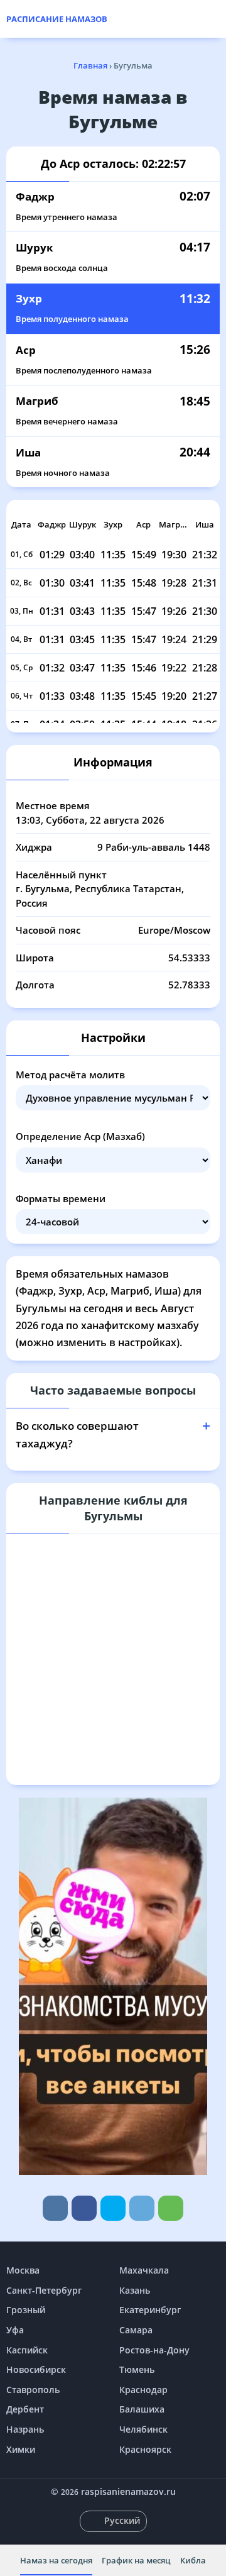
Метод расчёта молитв (70, 1075)
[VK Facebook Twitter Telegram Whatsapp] (113, 2208)
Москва (23, 2270)
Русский (122, 2520)
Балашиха (142, 2409)
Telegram (142, 2208)
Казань (135, 2290)
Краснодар (143, 2390)
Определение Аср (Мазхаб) (80, 1136)
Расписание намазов (57, 19)
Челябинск (143, 2429)
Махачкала (144, 2270)
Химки (21, 2449)
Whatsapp (171, 2208)
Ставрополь (33, 2390)
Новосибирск (36, 2369)
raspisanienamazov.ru (128, 2491)
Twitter (113, 2208)
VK (55, 2208)
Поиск (213, 19)
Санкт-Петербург (44, 2290)
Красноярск (145, 2449)
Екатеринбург (150, 2310)
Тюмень (137, 2369)
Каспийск (27, 2350)
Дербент (25, 2409)
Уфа (15, 2330)
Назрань (25, 2429)
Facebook (84, 2208)
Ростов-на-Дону (154, 2350)
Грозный (26, 2310)
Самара (136, 2330)
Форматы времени (61, 1198)
